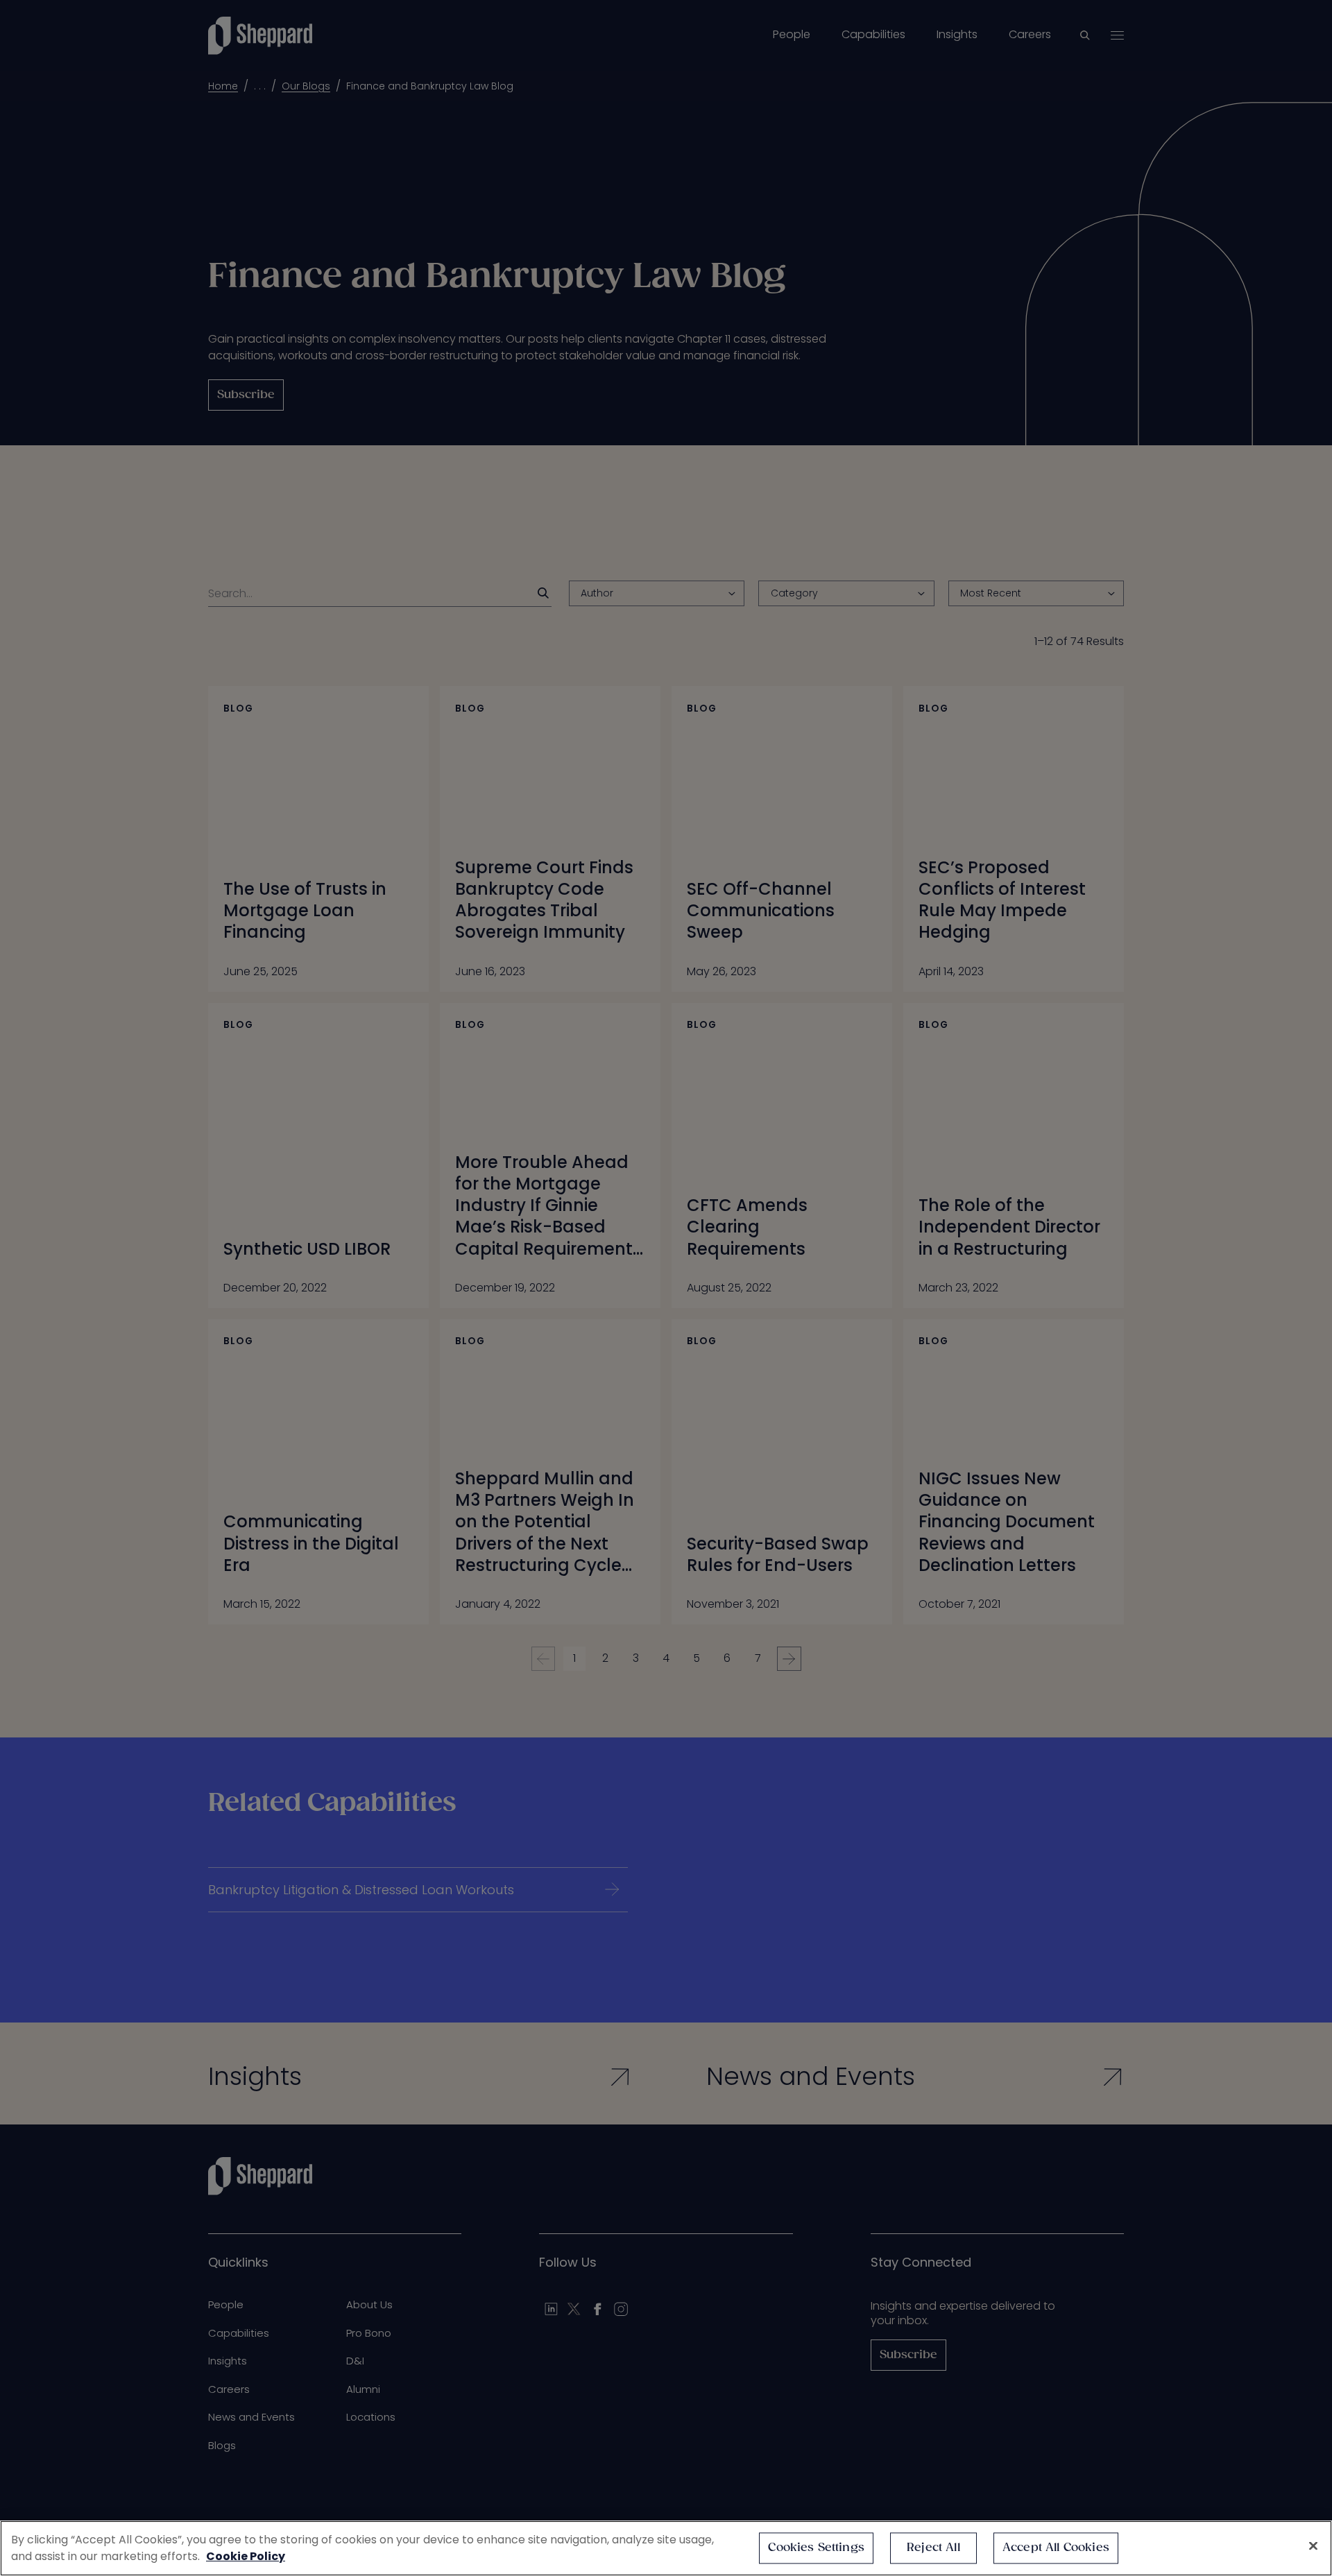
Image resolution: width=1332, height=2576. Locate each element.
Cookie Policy (246, 2556)
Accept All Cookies (1056, 2548)
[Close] (1313, 2546)
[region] (666, 2548)
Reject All (933, 2548)
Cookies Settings (816, 2548)
